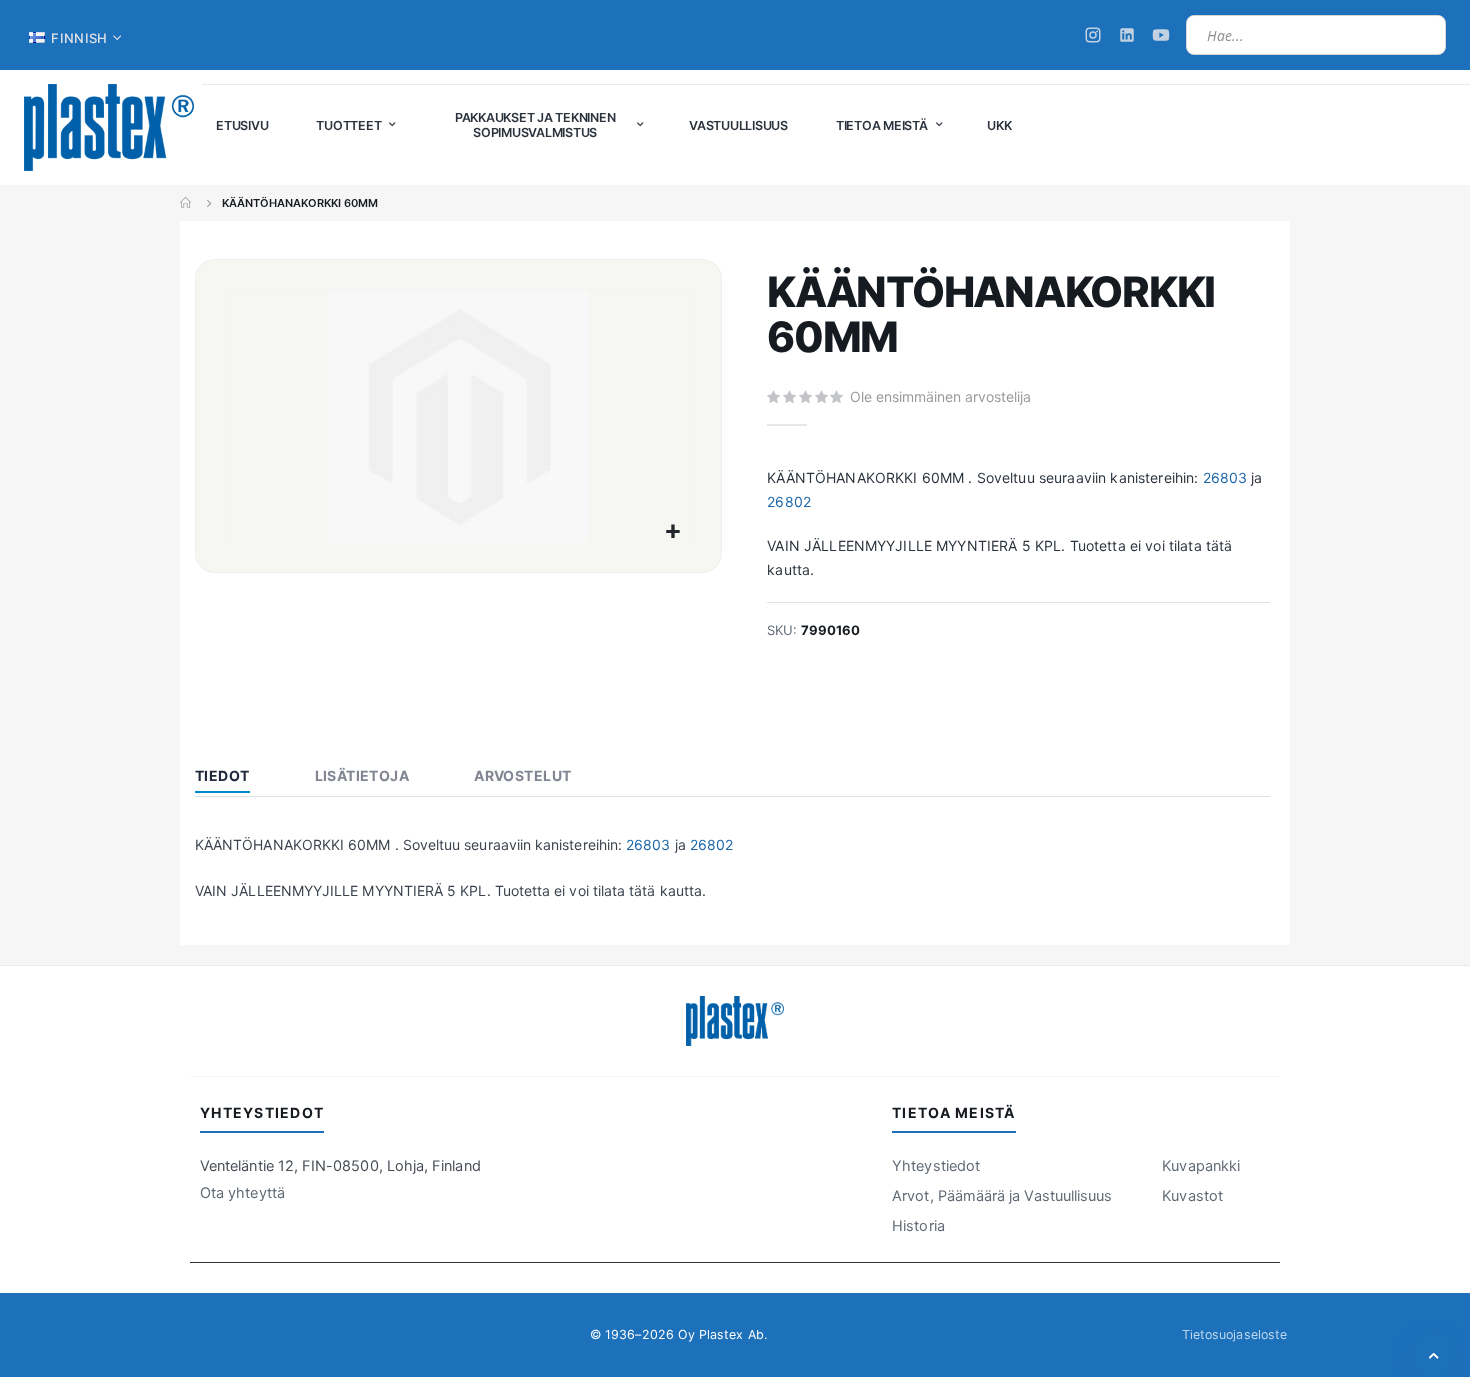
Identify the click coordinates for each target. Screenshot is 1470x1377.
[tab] (237, 778)
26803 (1225, 477)
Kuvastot (1192, 1196)
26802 (789, 501)
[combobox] (1316, 35)
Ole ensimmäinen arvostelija (940, 396)
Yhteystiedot (936, 1166)
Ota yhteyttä (242, 1193)
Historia (918, 1226)
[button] (673, 532)
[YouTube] (1161, 35)
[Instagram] (1093, 35)
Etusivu (187, 203)
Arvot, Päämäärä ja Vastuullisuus (1002, 1196)
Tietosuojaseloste (1234, 1334)
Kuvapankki (1201, 1166)
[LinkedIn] (1127, 35)
